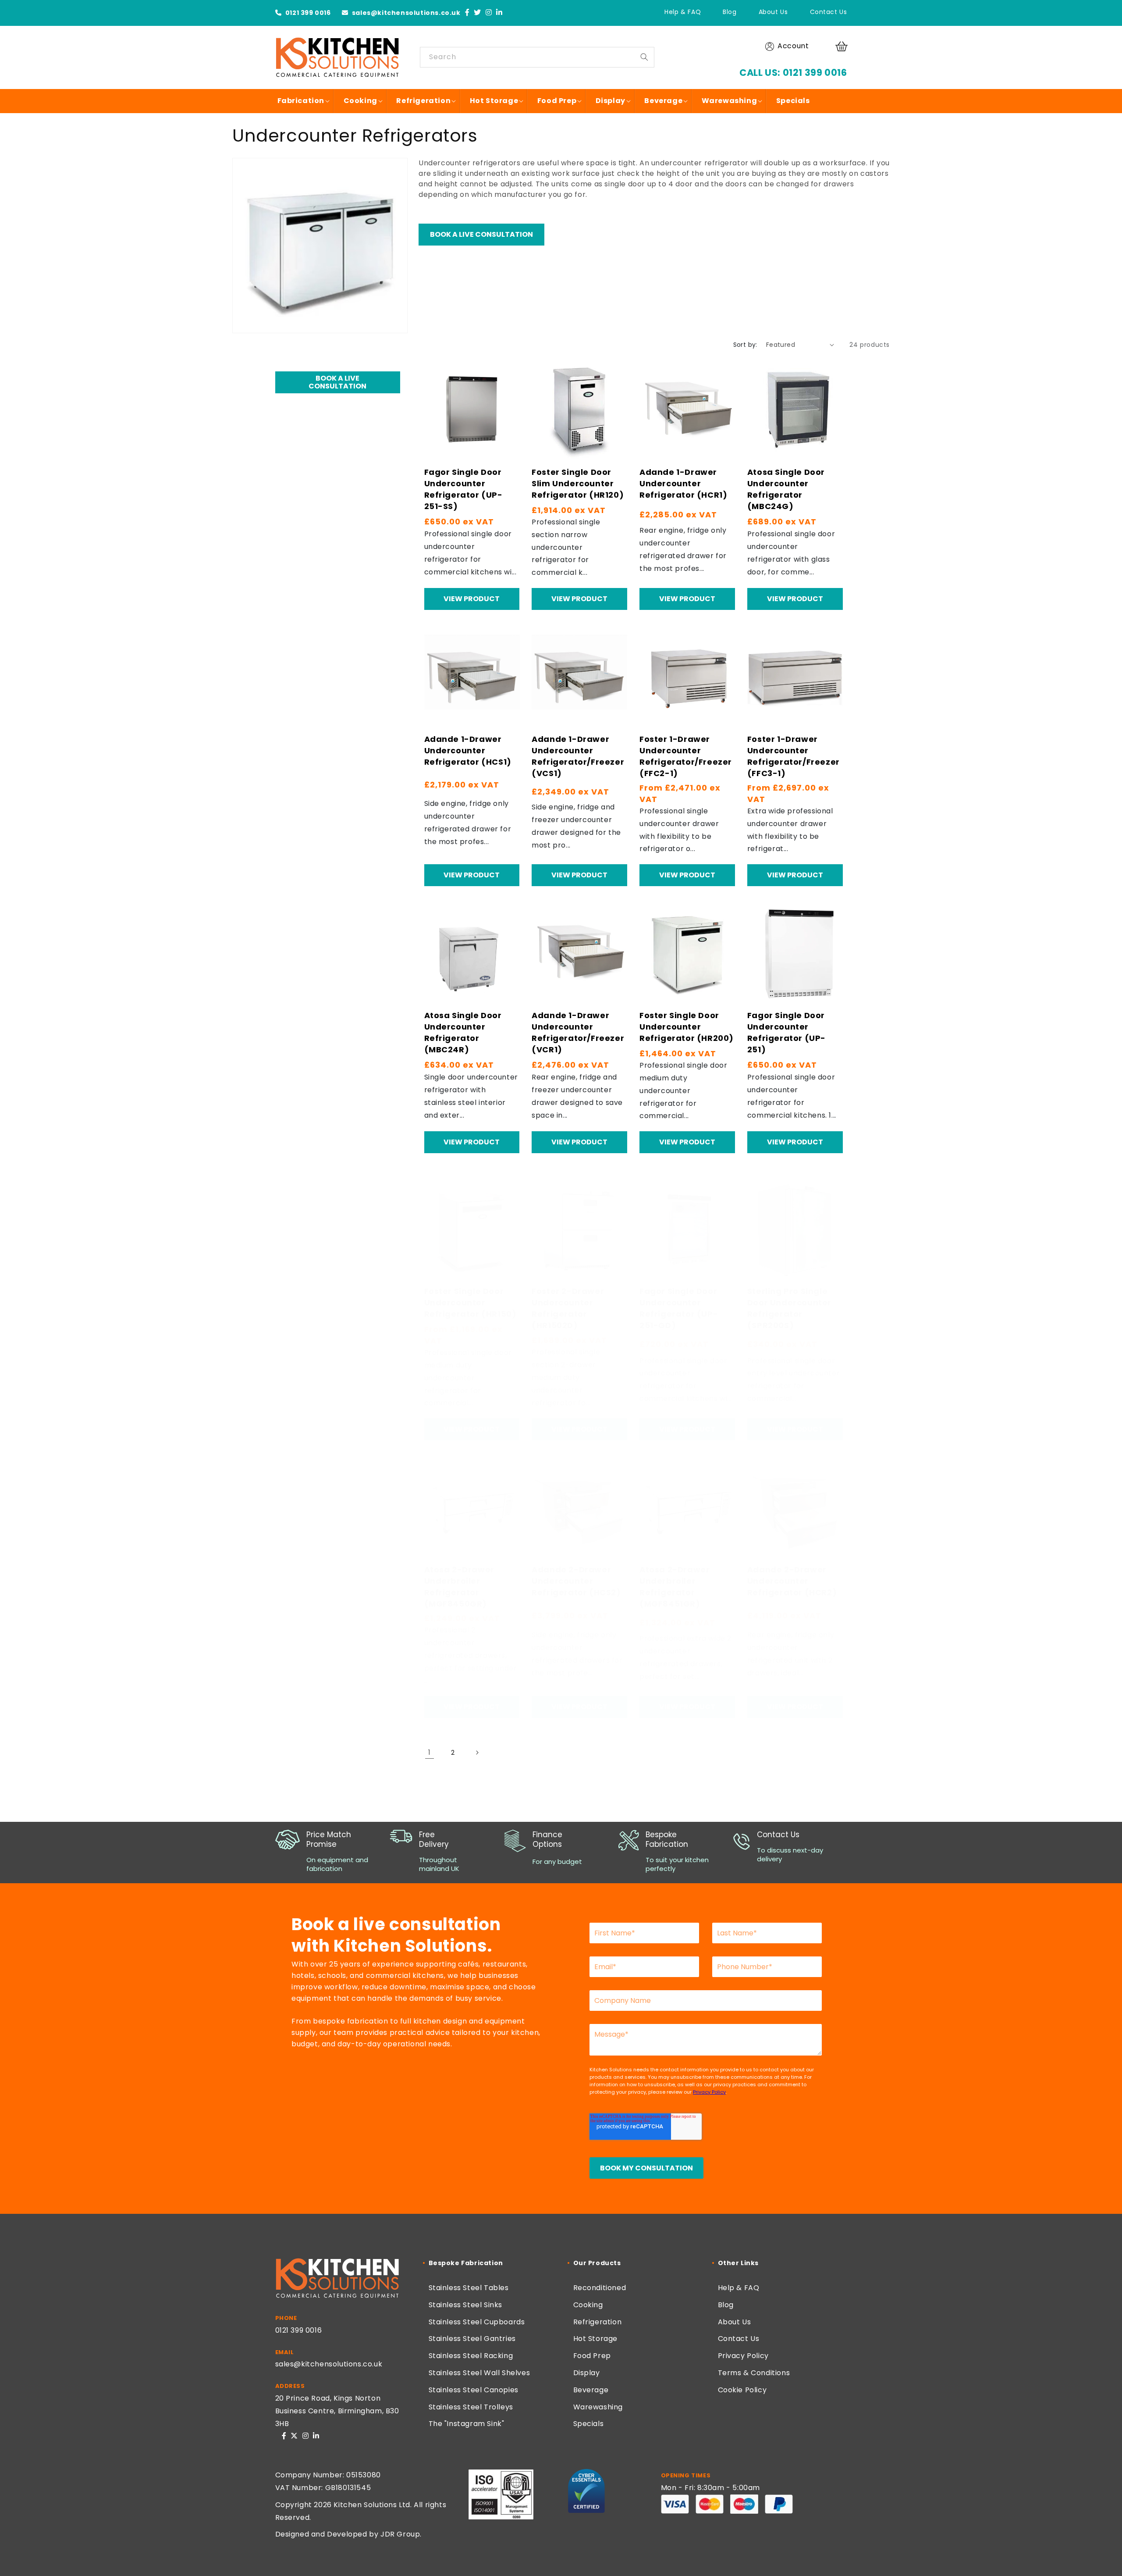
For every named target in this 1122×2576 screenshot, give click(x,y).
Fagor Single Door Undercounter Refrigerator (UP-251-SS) (463, 489)
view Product (472, 599)
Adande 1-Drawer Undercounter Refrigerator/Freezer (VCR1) (578, 1032)
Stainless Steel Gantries (472, 2339)
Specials (589, 2424)
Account (793, 46)
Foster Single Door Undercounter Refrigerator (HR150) (470, 1302)
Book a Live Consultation (481, 234)
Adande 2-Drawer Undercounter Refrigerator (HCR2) (792, 1581)
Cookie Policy (742, 2390)
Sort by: (745, 345)
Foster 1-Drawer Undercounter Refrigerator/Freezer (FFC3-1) (794, 756)
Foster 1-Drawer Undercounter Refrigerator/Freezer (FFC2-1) (686, 756)
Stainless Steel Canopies (474, 2390)
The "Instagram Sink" (467, 2424)
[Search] (644, 57)
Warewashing (598, 2407)
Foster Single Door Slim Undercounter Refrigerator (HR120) (578, 483)
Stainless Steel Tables (469, 2288)
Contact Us (829, 12)
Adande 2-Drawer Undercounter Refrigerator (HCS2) (576, 1581)
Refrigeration (598, 2322)
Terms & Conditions (754, 2373)
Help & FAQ (683, 12)
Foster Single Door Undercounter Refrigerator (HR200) (687, 1027)
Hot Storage (596, 2339)
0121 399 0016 (307, 13)
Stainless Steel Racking (471, 2356)
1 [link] (430, 1752)
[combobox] (537, 57)
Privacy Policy (743, 2356)
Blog (730, 12)
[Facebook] (467, 13)
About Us (773, 12)
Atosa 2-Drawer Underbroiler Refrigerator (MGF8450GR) (459, 1587)
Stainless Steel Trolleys (471, 2407)
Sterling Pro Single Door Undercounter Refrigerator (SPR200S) (789, 1308)
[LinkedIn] (499, 13)
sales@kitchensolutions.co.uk (405, 13)
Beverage (591, 2390)
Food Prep (592, 2356)
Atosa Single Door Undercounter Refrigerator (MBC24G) (786, 489)
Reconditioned (600, 2288)
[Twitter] (478, 13)
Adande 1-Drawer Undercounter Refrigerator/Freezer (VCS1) (578, 756)
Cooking (588, 2305)
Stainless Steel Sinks (466, 2305)
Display (587, 2373)
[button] (843, 46)
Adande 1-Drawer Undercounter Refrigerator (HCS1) (468, 750)
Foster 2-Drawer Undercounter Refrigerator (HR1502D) (568, 1308)
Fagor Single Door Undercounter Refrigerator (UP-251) (786, 1032)
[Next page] (477, 1753)
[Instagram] (489, 13)
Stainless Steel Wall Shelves (479, 2373)
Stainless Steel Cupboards (477, 2322)
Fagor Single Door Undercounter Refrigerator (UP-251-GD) (679, 1308)
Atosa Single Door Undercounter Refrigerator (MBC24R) (463, 1032)
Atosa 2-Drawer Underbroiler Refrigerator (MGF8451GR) (675, 1587)
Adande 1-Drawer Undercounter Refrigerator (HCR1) (683, 483)
